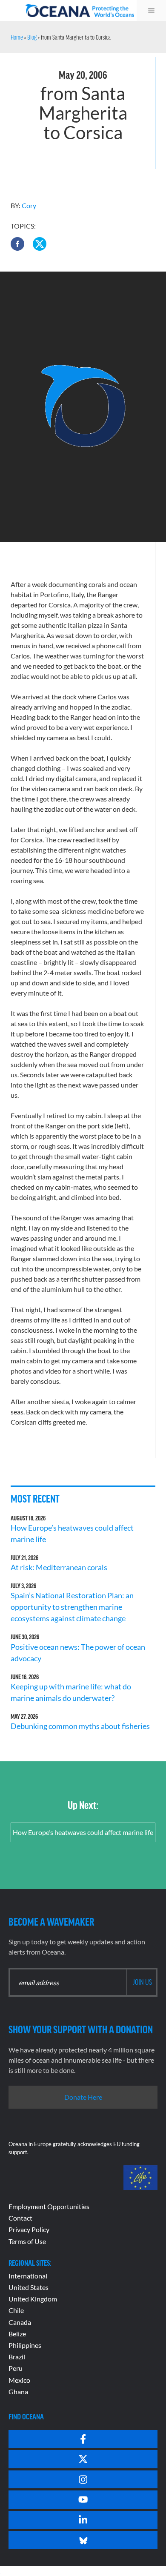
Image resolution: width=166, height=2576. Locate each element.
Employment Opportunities (49, 2206)
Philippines (25, 2345)
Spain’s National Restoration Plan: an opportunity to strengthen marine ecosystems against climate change (72, 1607)
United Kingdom (33, 2299)
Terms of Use (27, 2241)
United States (29, 2287)
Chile (16, 2310)
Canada (20, 2322)
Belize (17, 2334)
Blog (32, 37)
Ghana (18, 2391)
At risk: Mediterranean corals (60, 1567)
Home (17, 37)
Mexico (19, 2380)
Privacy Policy (29, 2229)
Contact (20, 2218)
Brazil (17, 2357)
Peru (16, 2368)
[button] (17, 244)
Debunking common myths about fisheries (80, 1726)
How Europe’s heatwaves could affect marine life (83, 1832)
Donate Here (83, 2097)
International (28, 2276)
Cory (29, 205)
